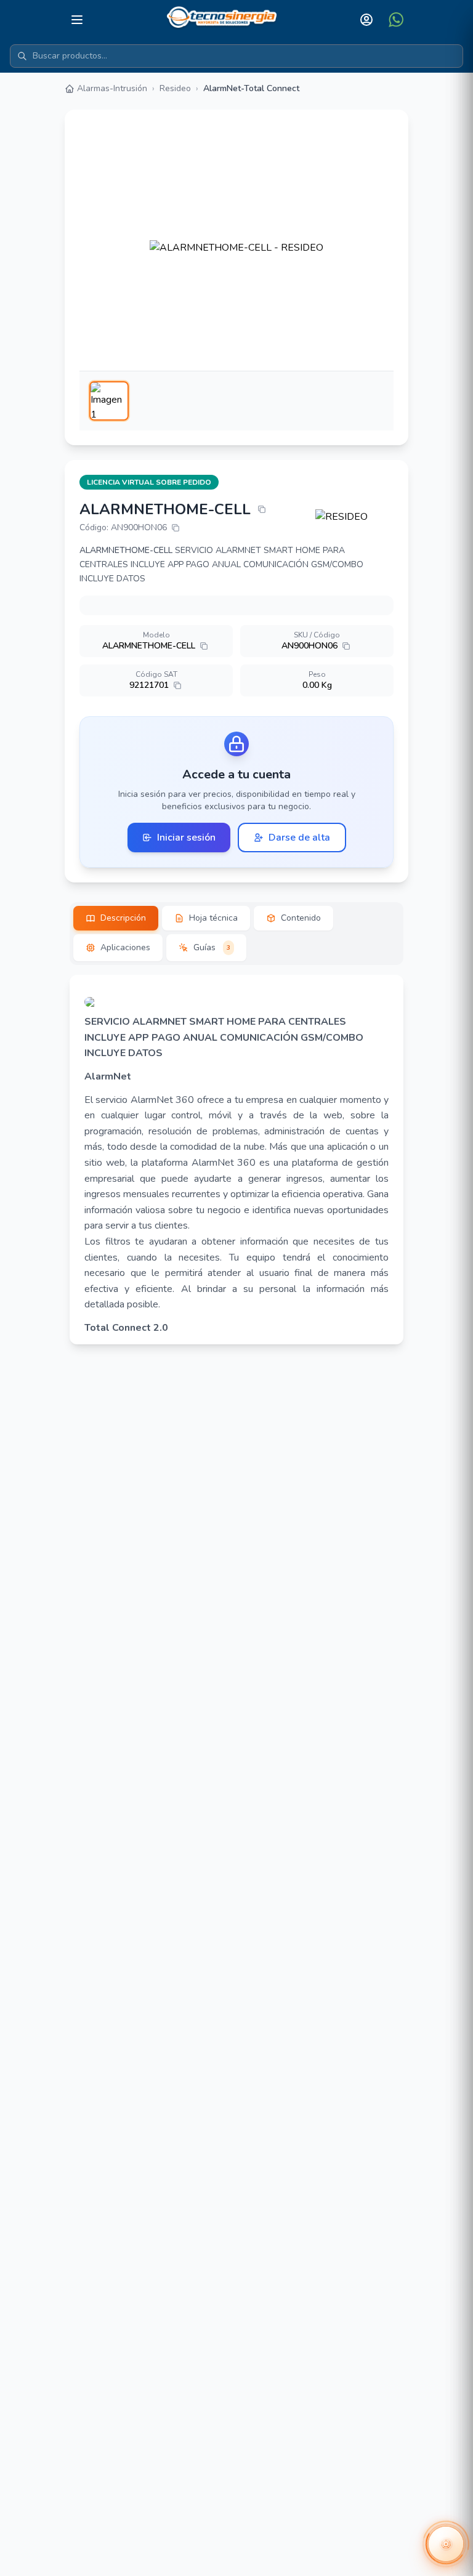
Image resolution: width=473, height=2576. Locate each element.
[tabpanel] (236, 1160)
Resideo (175, 88)
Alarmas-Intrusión (112, 88)
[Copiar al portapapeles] (262, 509)
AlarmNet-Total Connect (251, 88)
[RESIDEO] (355, 517)
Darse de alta (299, 838)
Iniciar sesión (186, 838)
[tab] (116, 918)
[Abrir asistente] (446, 2544)
